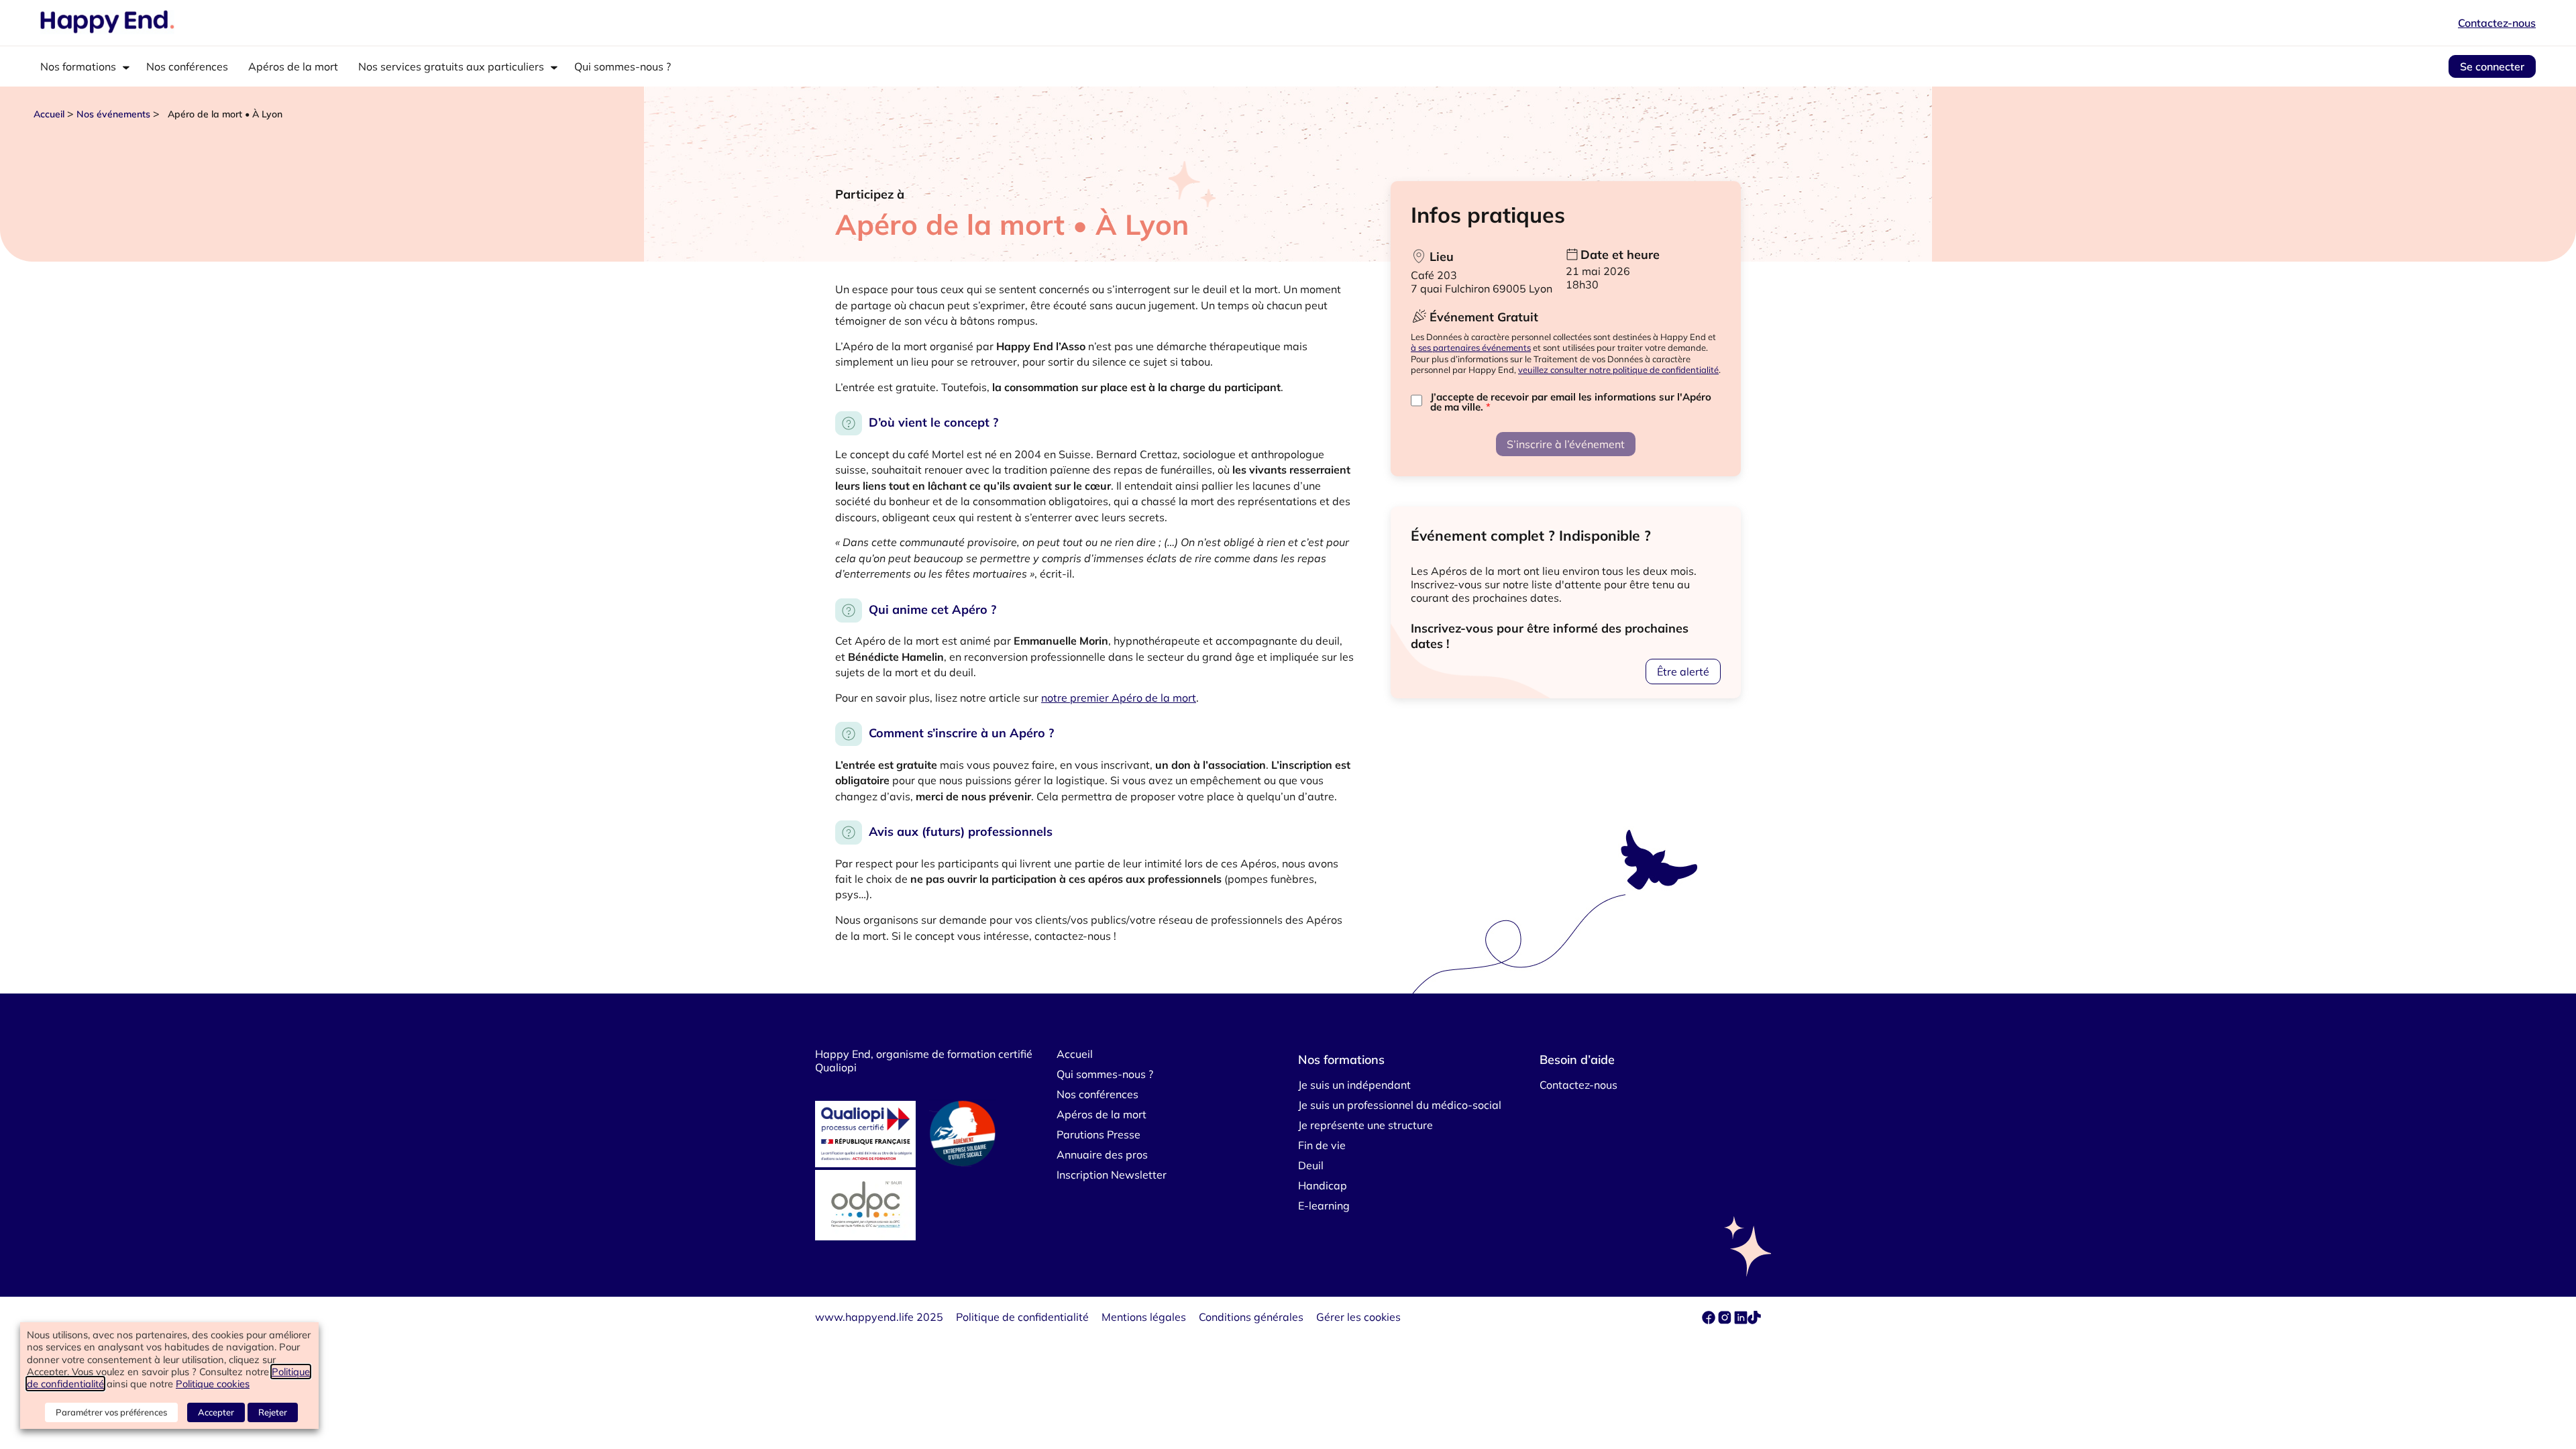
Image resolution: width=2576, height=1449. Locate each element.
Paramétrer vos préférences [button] (111, 1412)
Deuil (1311, 1165)
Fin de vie (1322, 1145)
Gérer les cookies (1358, 1317)
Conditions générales (1251, 1317)
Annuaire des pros (1102, 1155)
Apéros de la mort (293, 66)
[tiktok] (1754, 1320)
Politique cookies (213, 1384)
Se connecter (2492, 66)
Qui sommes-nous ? (623, 66)
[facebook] (1710, 1320)
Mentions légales (1144, 1317)
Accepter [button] (216, 1412)
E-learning (1324, 1205)
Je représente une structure (1365, 1125)
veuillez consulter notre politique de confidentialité (1618, 370)
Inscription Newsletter (1112, 1175)
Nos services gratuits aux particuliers (451, 66)
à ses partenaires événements (1471, 347)
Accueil (49, 114)
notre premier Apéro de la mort (1119, 698)
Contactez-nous (2497, 23)
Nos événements (113, 114)
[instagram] (1726, 1320)
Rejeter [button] (273, 1412)
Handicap (1323, 1185)
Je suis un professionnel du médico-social (1400, 1105)
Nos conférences (187, 66)
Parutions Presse (1098, 1134)
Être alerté (1683, 672)
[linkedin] (1741, 1320)
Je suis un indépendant (1354, 1085)
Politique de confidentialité (1022, 1317)
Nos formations (78, 66)
